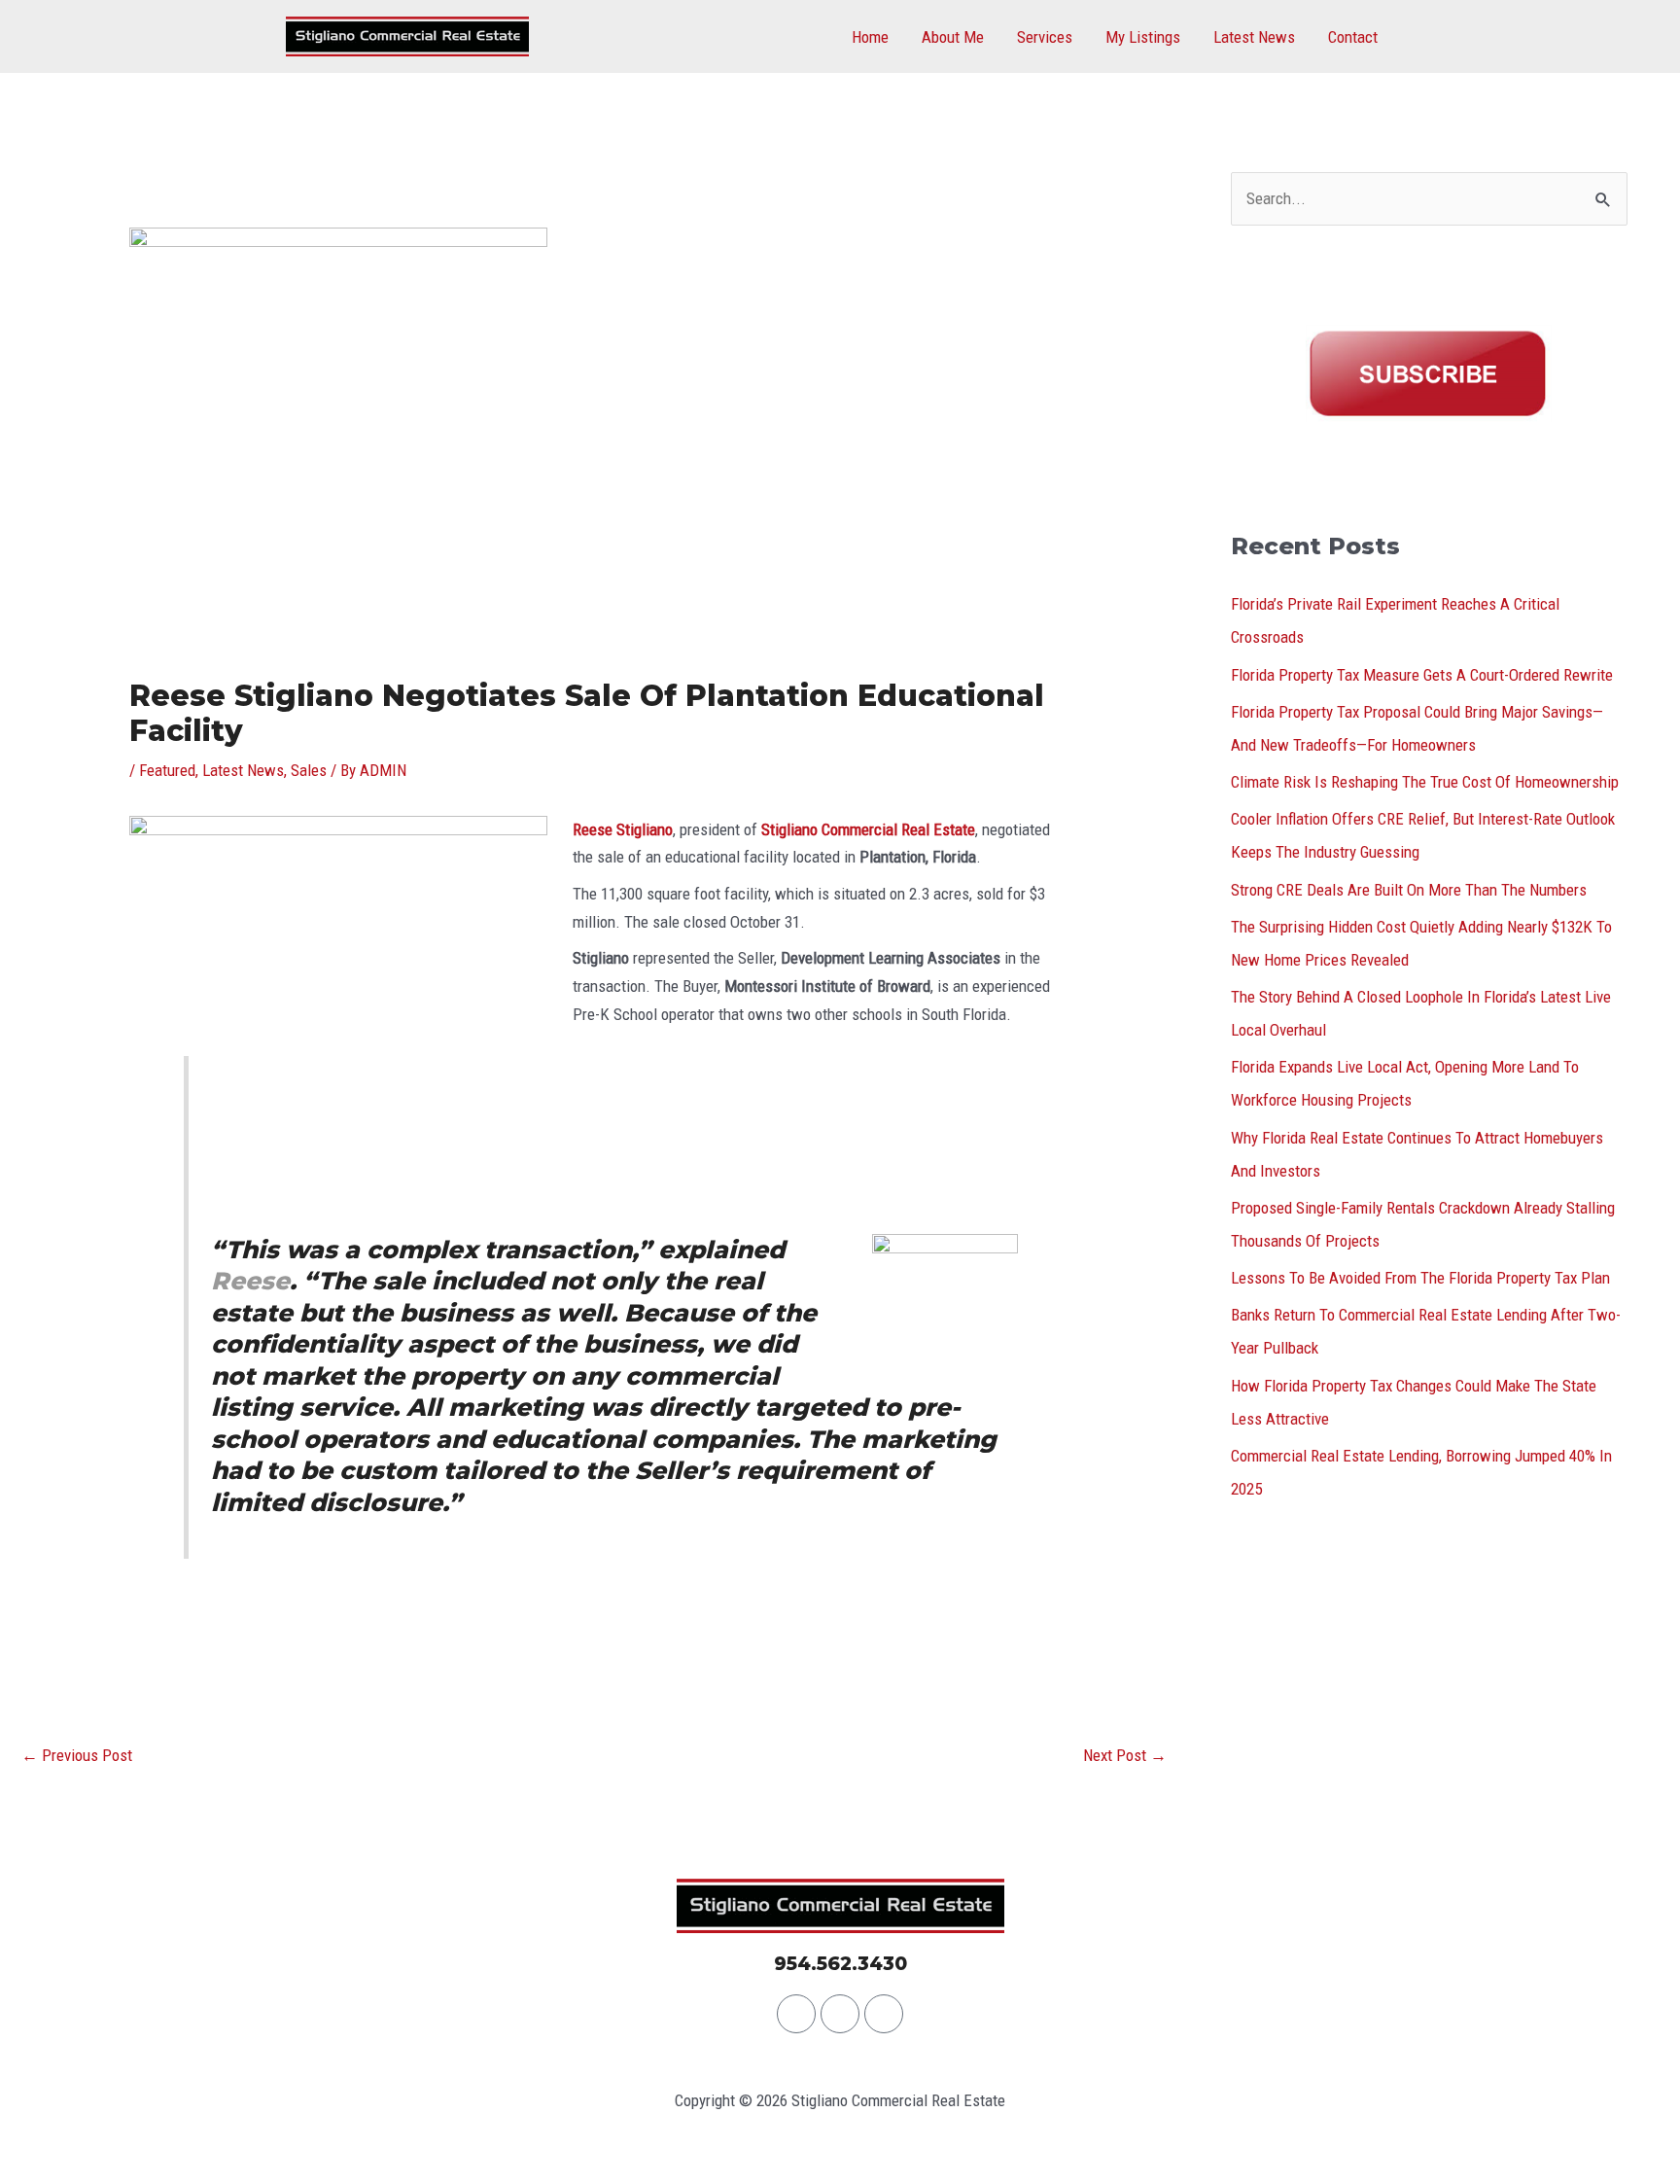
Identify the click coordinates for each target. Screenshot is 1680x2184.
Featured (167, 770)
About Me (953, 37)
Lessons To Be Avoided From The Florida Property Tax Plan (1420, 1278)
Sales (309, 770)
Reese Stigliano (623, 829)
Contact (1353, 37)
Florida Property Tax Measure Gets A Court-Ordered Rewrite (1422, 675)
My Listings (1143, 37)
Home (870, 37)
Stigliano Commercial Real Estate (868, 829)
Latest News (1254, 37)
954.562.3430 (840, 1964)
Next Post (1125, 1755)
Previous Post (77, 1755)
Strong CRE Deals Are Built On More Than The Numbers (1409, 890)
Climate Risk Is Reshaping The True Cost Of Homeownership (1425, 782)
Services (1045, 37)
